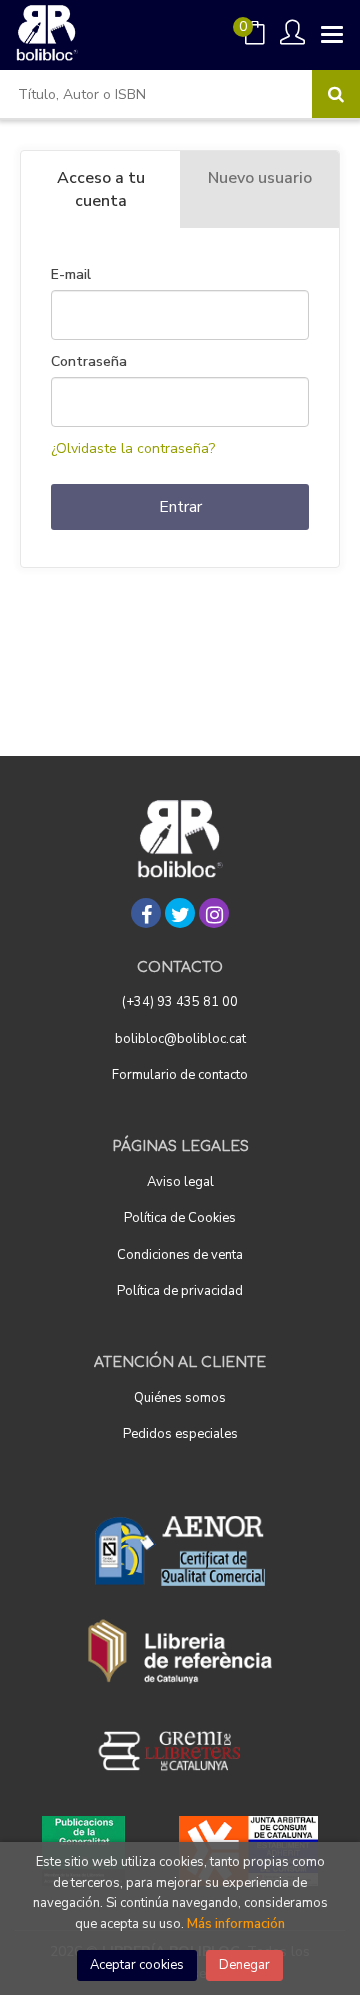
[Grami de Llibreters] (180, 1751)
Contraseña (89, 362)
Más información (236, 1924)
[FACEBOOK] (146, 913)
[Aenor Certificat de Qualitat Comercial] (180, 1551)
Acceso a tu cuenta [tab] (101, 189)
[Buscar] (336, 94)
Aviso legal (180, 1182)
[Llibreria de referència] (180, 1651)
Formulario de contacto (180, 1075)
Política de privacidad (180, 1291)
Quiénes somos (180, 1398)
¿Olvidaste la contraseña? (133, 448)
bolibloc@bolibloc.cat (180, 1039)
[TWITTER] (180, 913)
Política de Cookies (180, 1218)
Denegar (244, 1965)
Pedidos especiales (180, 1434)
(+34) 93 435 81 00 (180, 1002)
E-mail (71, 275)
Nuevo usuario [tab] (260, 178)
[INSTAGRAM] (214, 913)
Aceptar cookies (137, 1965)
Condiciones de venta (180, 1255)
